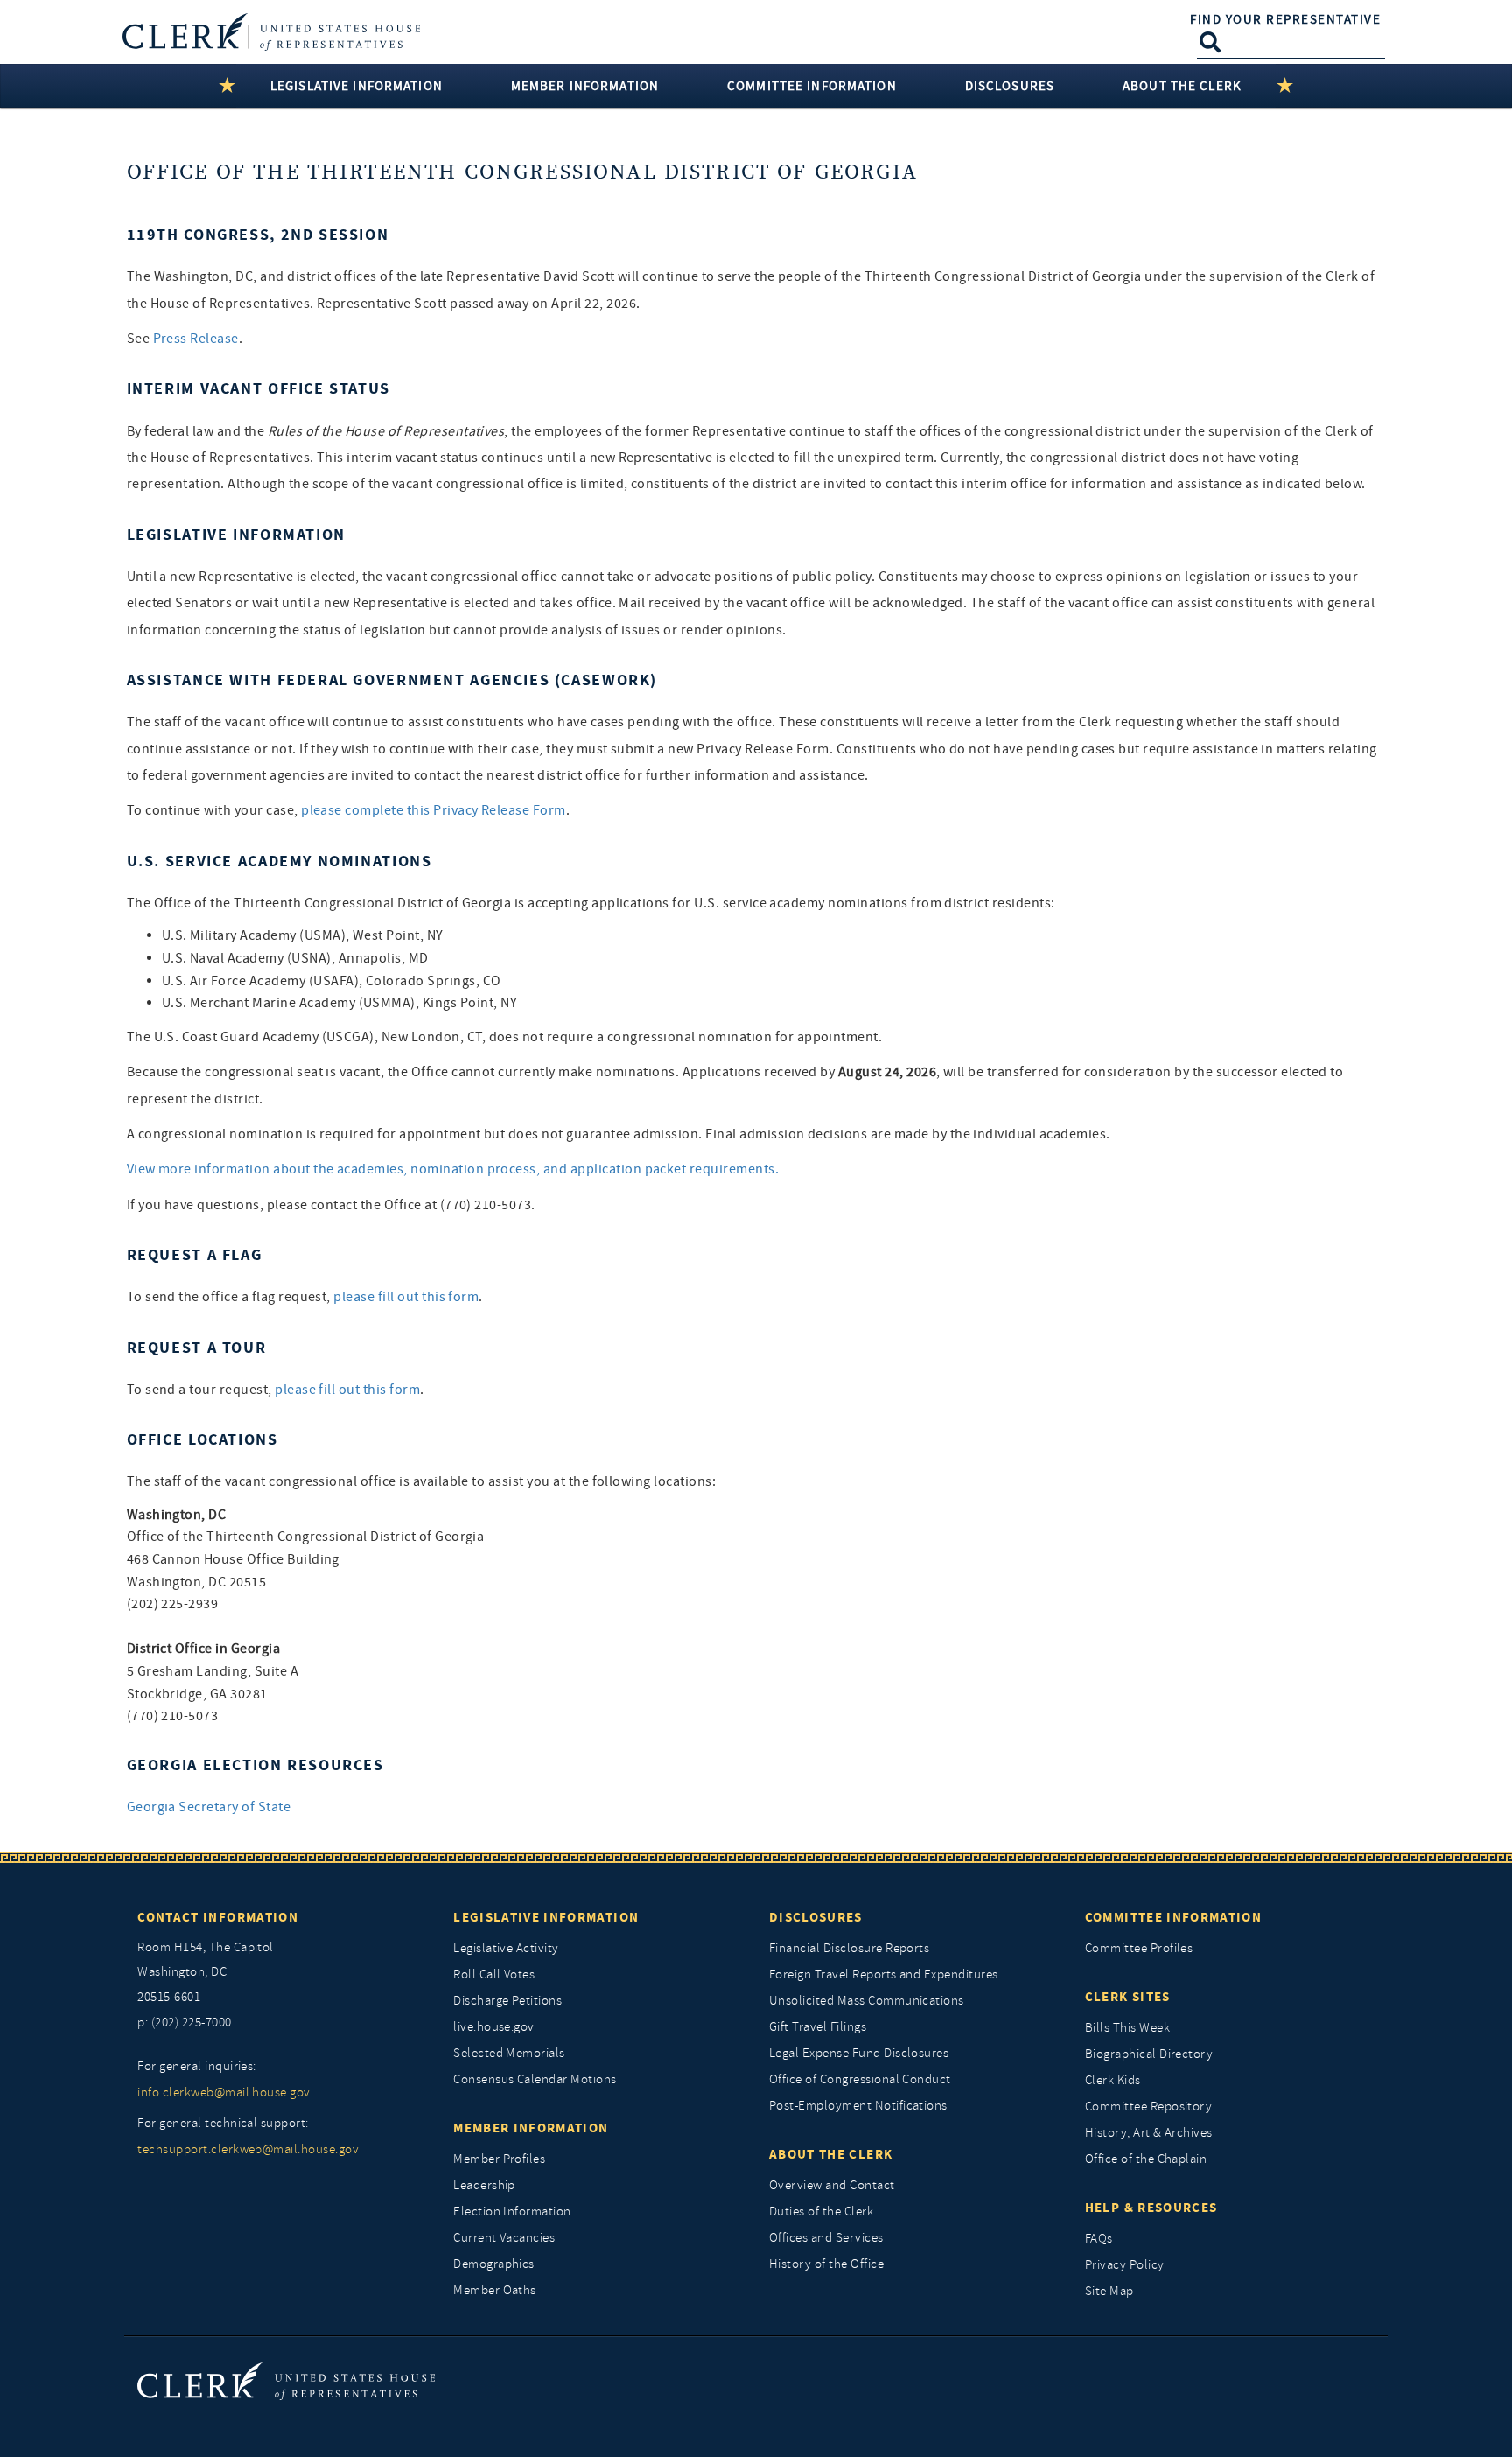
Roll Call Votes (494, 1974)
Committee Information (1173, 1917)
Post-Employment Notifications (858, 2106)
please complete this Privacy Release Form (434, 810)
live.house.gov (494, 2027)
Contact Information (218, 1917)
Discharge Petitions (507, 2001)
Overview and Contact (832, 2185)
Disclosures (816, 1917)
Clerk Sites (1128, 1997)
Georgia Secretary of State (209, 1807)
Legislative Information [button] (357, 86)
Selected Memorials (509, 2053)
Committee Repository (1149, 2107)
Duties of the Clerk (821, 2212)
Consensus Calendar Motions (535, 2079)
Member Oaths (495, 2290)
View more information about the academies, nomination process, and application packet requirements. (453, 1169)
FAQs (1099, 2239)
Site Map (1109, 2291)
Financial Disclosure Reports (849, 1948)
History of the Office (826, 2264)
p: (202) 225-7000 (184, 2023)
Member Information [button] (585, 86)
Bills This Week (1127, 2028)
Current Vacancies (504, 2238)
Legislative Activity (506, 1948)
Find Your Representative (1285, 19)
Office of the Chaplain (1146, 2159)
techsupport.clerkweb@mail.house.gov (248, 2149)
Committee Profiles (1139, 1948)
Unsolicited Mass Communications (867, 2001)
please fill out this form (406, 1297)
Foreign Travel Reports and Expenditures (884, 1974)
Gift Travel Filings (818, 2027)
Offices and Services (826, 2238)
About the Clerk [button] (1182, 86)
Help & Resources (1151, 2208)
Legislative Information (546, 1917)
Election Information (512, 2212)
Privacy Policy (1125, 2265)
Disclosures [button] (1010, 86)
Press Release (196, 339)
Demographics (494, 2264)
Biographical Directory (1149, 2054)
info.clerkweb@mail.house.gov (224, 2093)
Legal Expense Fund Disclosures (859, 2053)
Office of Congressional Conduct (860, 2079)
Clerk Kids (1113, 2080)
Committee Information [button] (812, 86)
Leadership (484, 2185)
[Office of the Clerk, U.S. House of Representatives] (286, 2380)
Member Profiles (499, 2159)
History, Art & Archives (1149, 2133)
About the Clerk (831, 2154)
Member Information (531, 2128)
